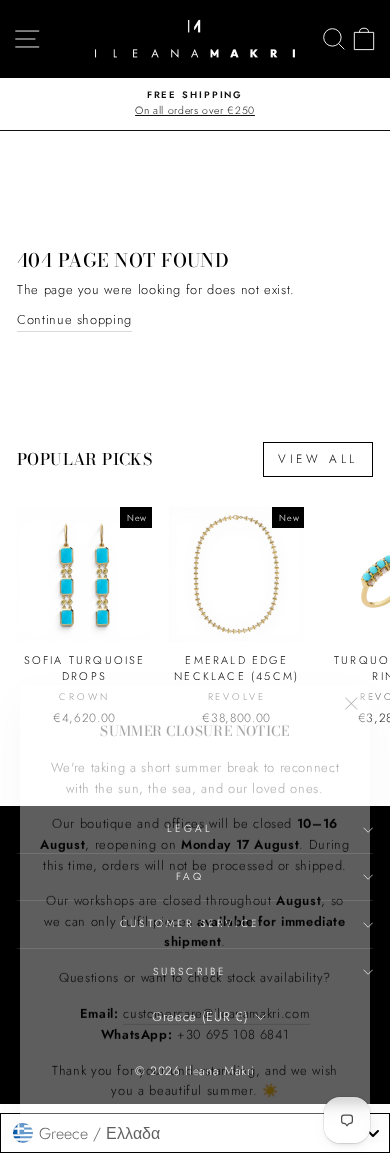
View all (318, 459)
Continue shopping (74, 319)
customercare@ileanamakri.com (216, 1001)
